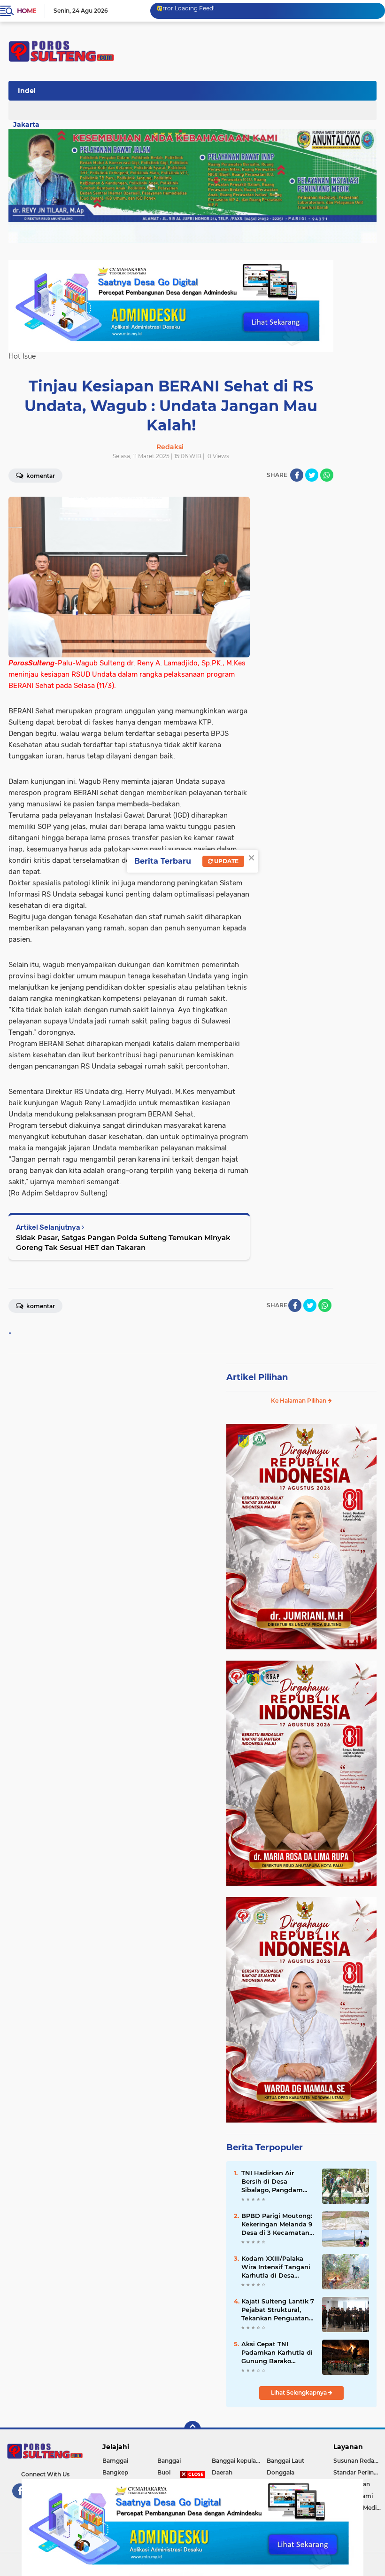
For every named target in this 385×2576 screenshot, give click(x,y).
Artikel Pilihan (257, 1377)
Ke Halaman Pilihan (299, 1401)
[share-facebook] (297, 475)
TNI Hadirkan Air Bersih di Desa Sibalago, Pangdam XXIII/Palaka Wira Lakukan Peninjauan (274, 2182)
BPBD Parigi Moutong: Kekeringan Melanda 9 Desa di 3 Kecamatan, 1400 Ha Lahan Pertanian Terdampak (277, 2225)
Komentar (40, 476)
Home (27, 11)
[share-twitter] (312, 475)
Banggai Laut (285, 2461)
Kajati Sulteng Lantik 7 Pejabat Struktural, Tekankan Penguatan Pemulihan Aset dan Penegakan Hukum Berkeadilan (278, 2310)
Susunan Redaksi (358, 2461)
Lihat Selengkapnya (300, 2393)
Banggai (169, 2461)
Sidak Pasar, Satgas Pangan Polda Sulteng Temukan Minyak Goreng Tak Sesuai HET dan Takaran (123, 1242)
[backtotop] (192, 2429)
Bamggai (115, 2461)
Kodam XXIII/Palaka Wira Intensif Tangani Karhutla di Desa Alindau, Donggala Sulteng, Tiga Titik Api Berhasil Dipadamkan (277, 2267)
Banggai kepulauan (239, 2461)
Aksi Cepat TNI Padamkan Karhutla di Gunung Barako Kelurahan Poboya (277, 2353)
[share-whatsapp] (327, 475)
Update (226, 861)
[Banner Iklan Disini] (192, 2527)
